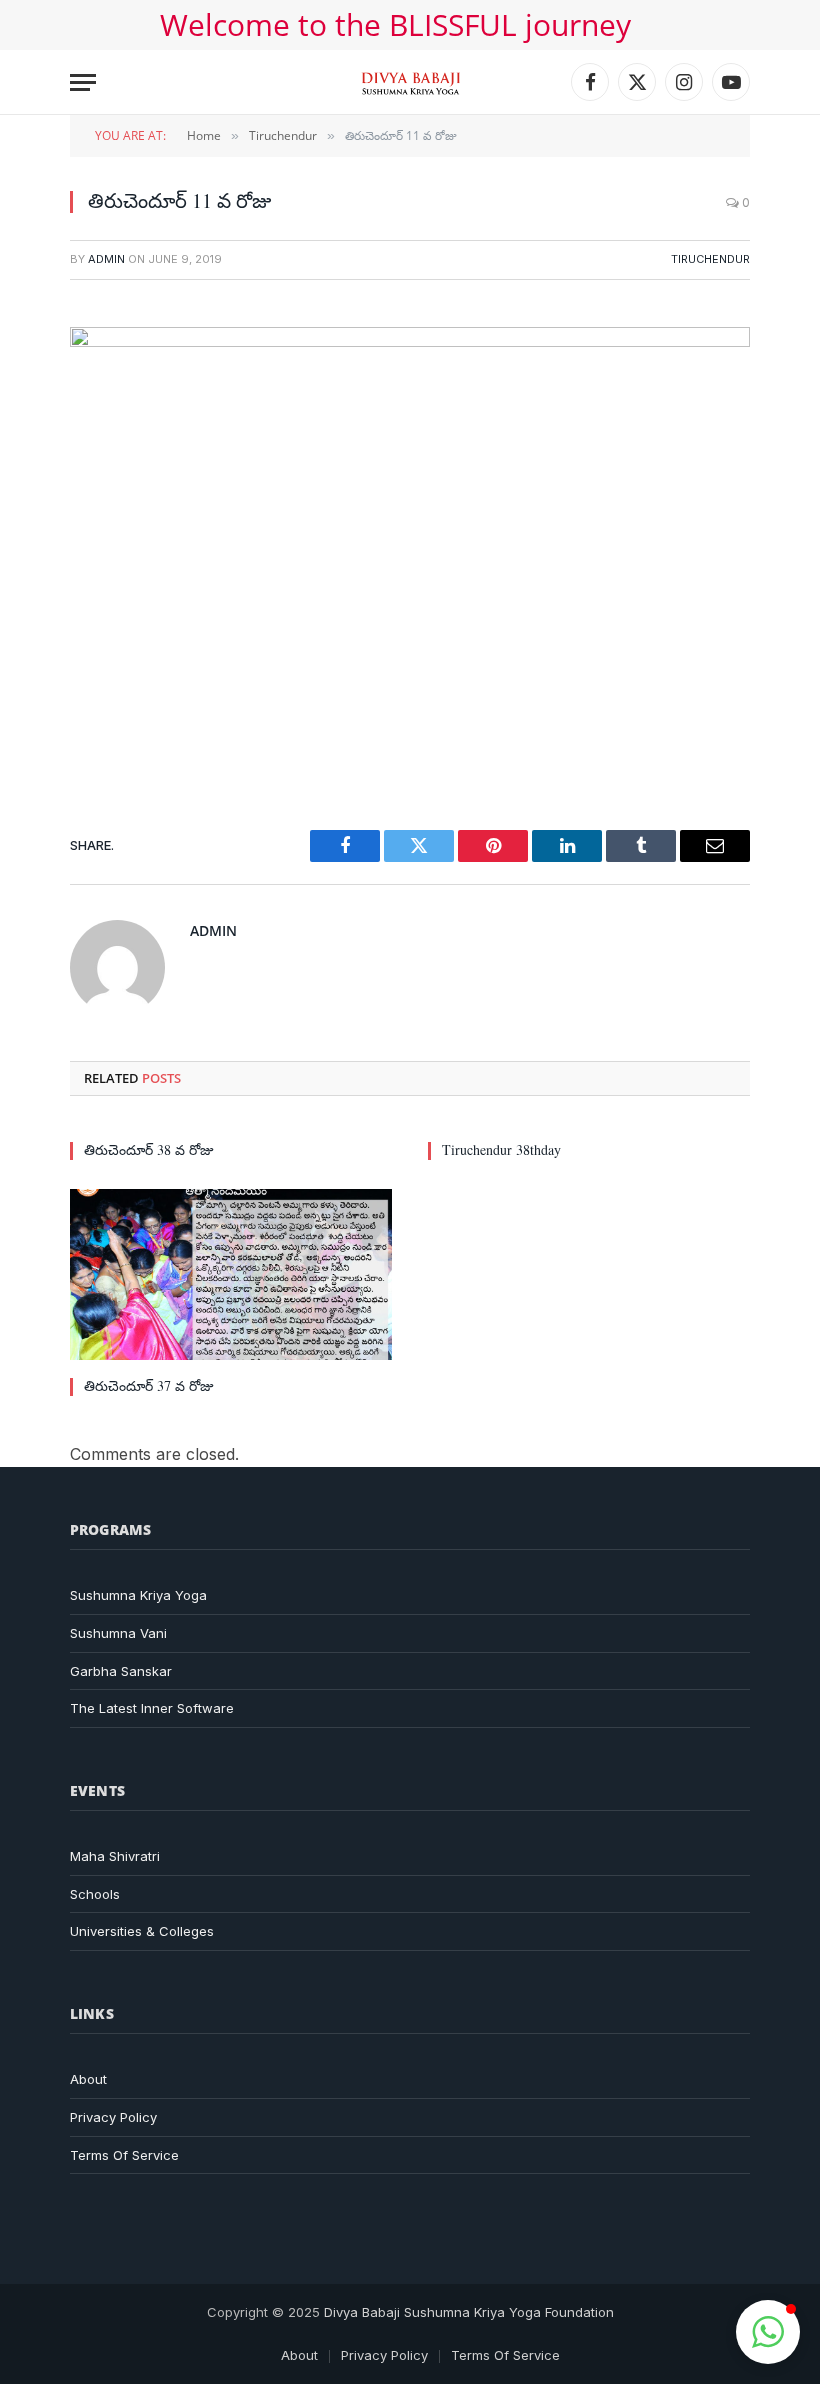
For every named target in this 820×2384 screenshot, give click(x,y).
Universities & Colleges (142, 1931)
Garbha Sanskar (121, 1671)
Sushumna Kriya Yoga (138, 1595)
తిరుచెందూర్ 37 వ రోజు (149, 1385)
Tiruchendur (710, 259)
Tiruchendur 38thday (501, 1149)
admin (106, 259)
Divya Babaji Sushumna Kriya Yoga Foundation (469, 2312)
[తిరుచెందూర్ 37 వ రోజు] (231, 1274)
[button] (768, 2332)
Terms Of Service (124, 2155)
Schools (95, 1894)
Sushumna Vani (118, 1633)
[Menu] (83, 82)
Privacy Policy (113, 2117)
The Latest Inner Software (152, 1708)
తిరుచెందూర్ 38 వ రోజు (149, 1149)
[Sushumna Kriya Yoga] (410, 82)
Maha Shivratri (115, 1856)
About (88, 2079)
